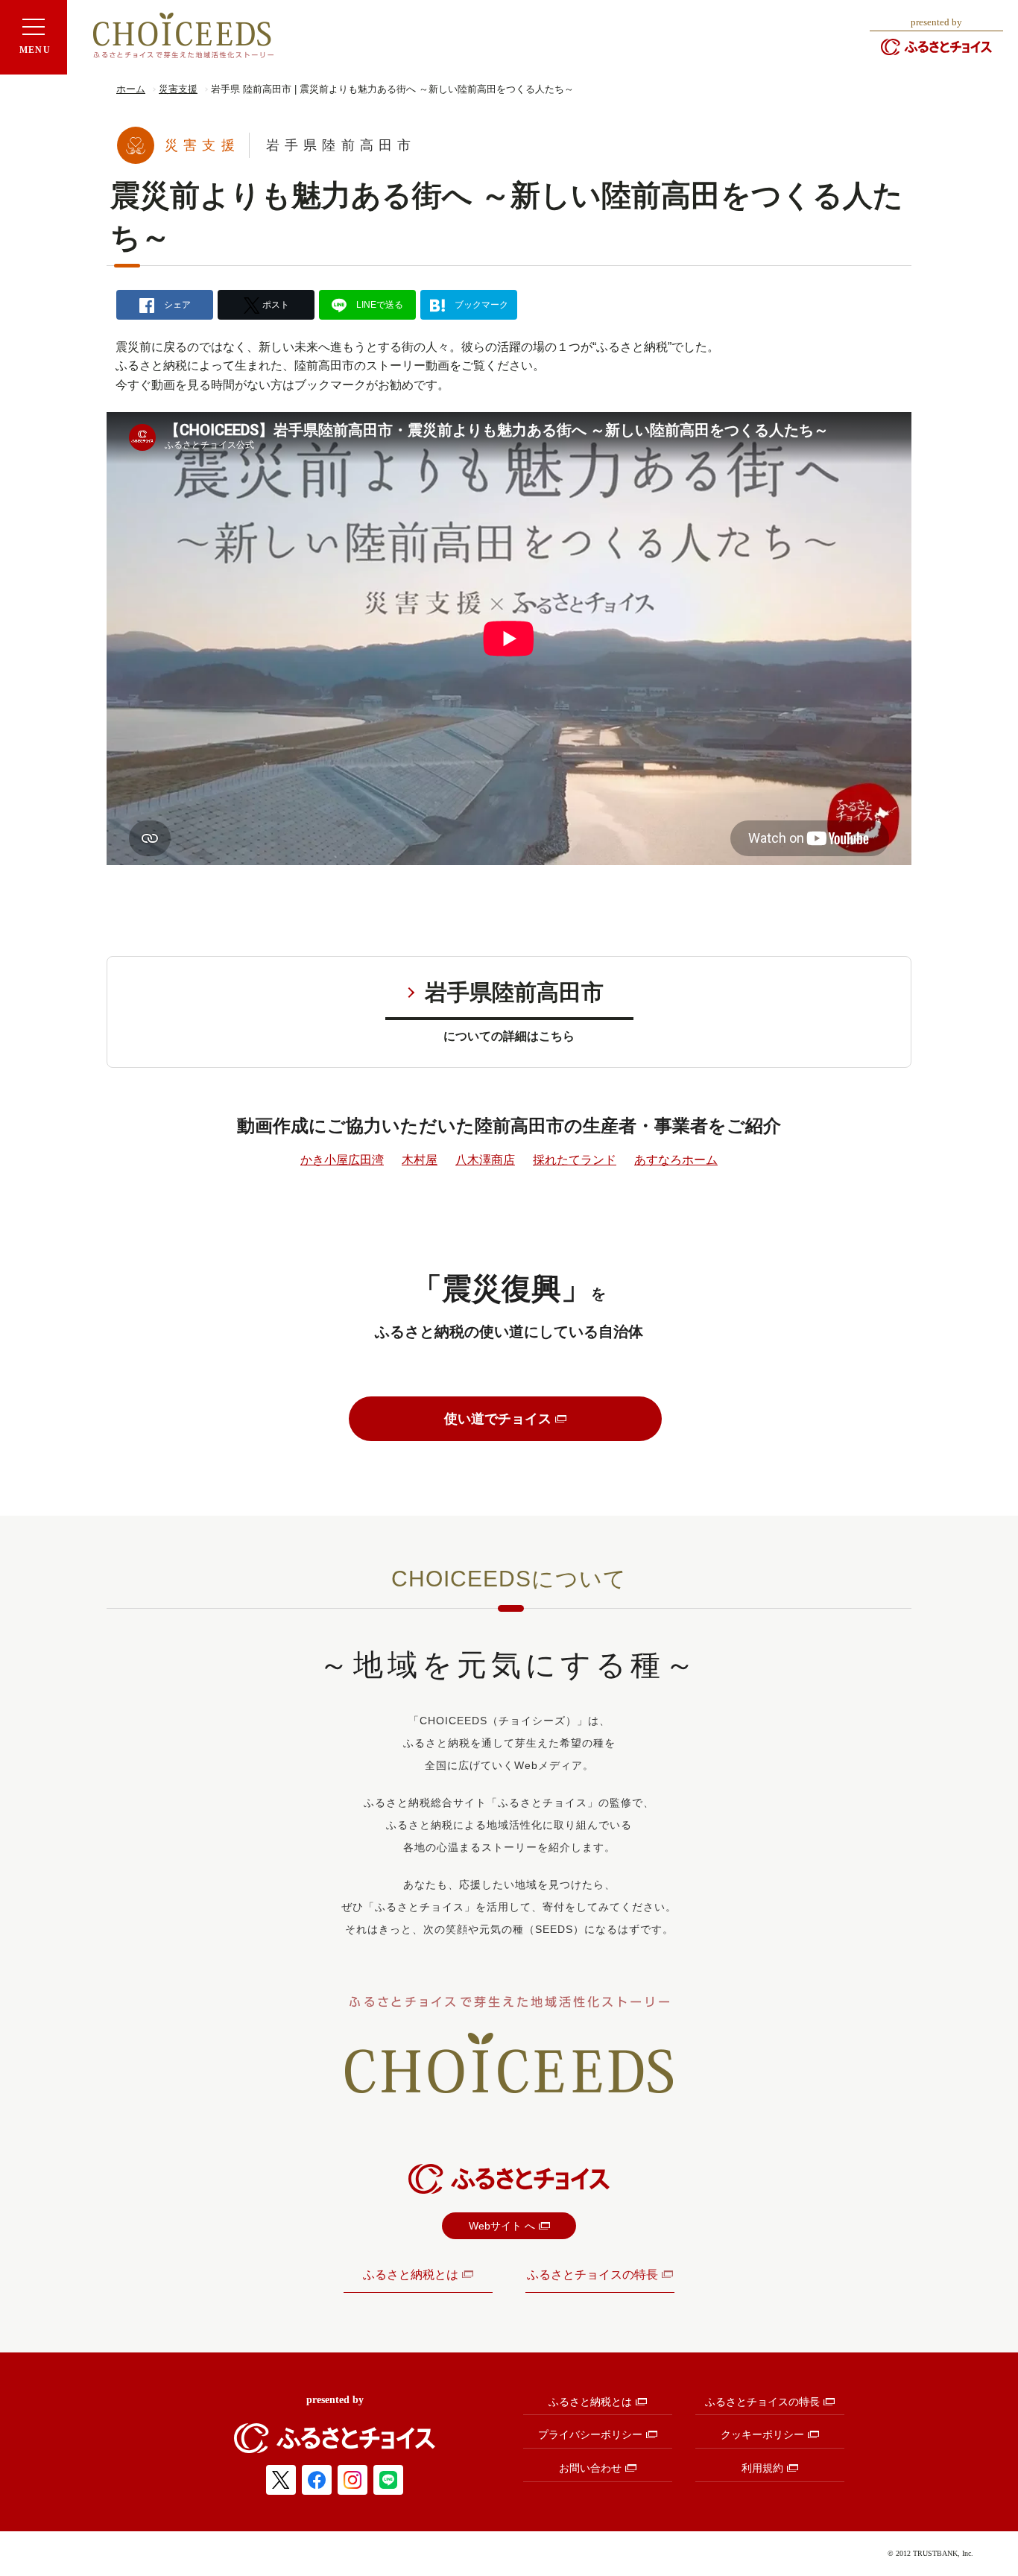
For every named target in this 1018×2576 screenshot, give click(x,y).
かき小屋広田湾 (342, 1160)
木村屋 (420, 1160)
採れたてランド (575, 1160)
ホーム (131, 89)
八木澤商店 (485, 1160)
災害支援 (178, 89)
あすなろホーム (676, 1160)
